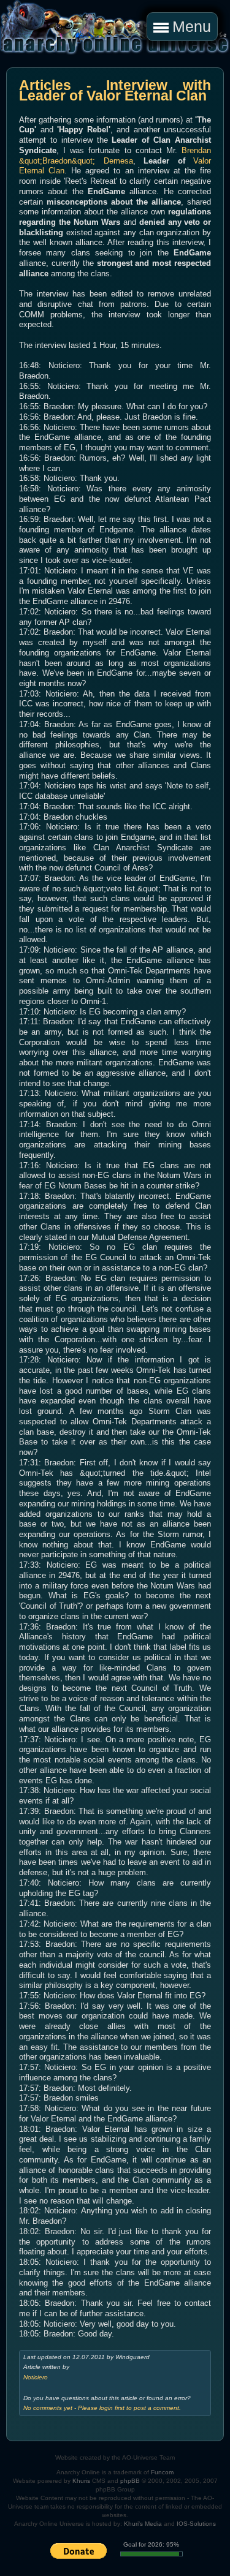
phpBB (130, 2481)
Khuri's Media (143, 2524)
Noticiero (36, 2377)
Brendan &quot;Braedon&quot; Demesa (115, 156)
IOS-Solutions (196, 2524)
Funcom (162, 2472)
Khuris (81, 2481)
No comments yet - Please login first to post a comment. (102, 2408)
